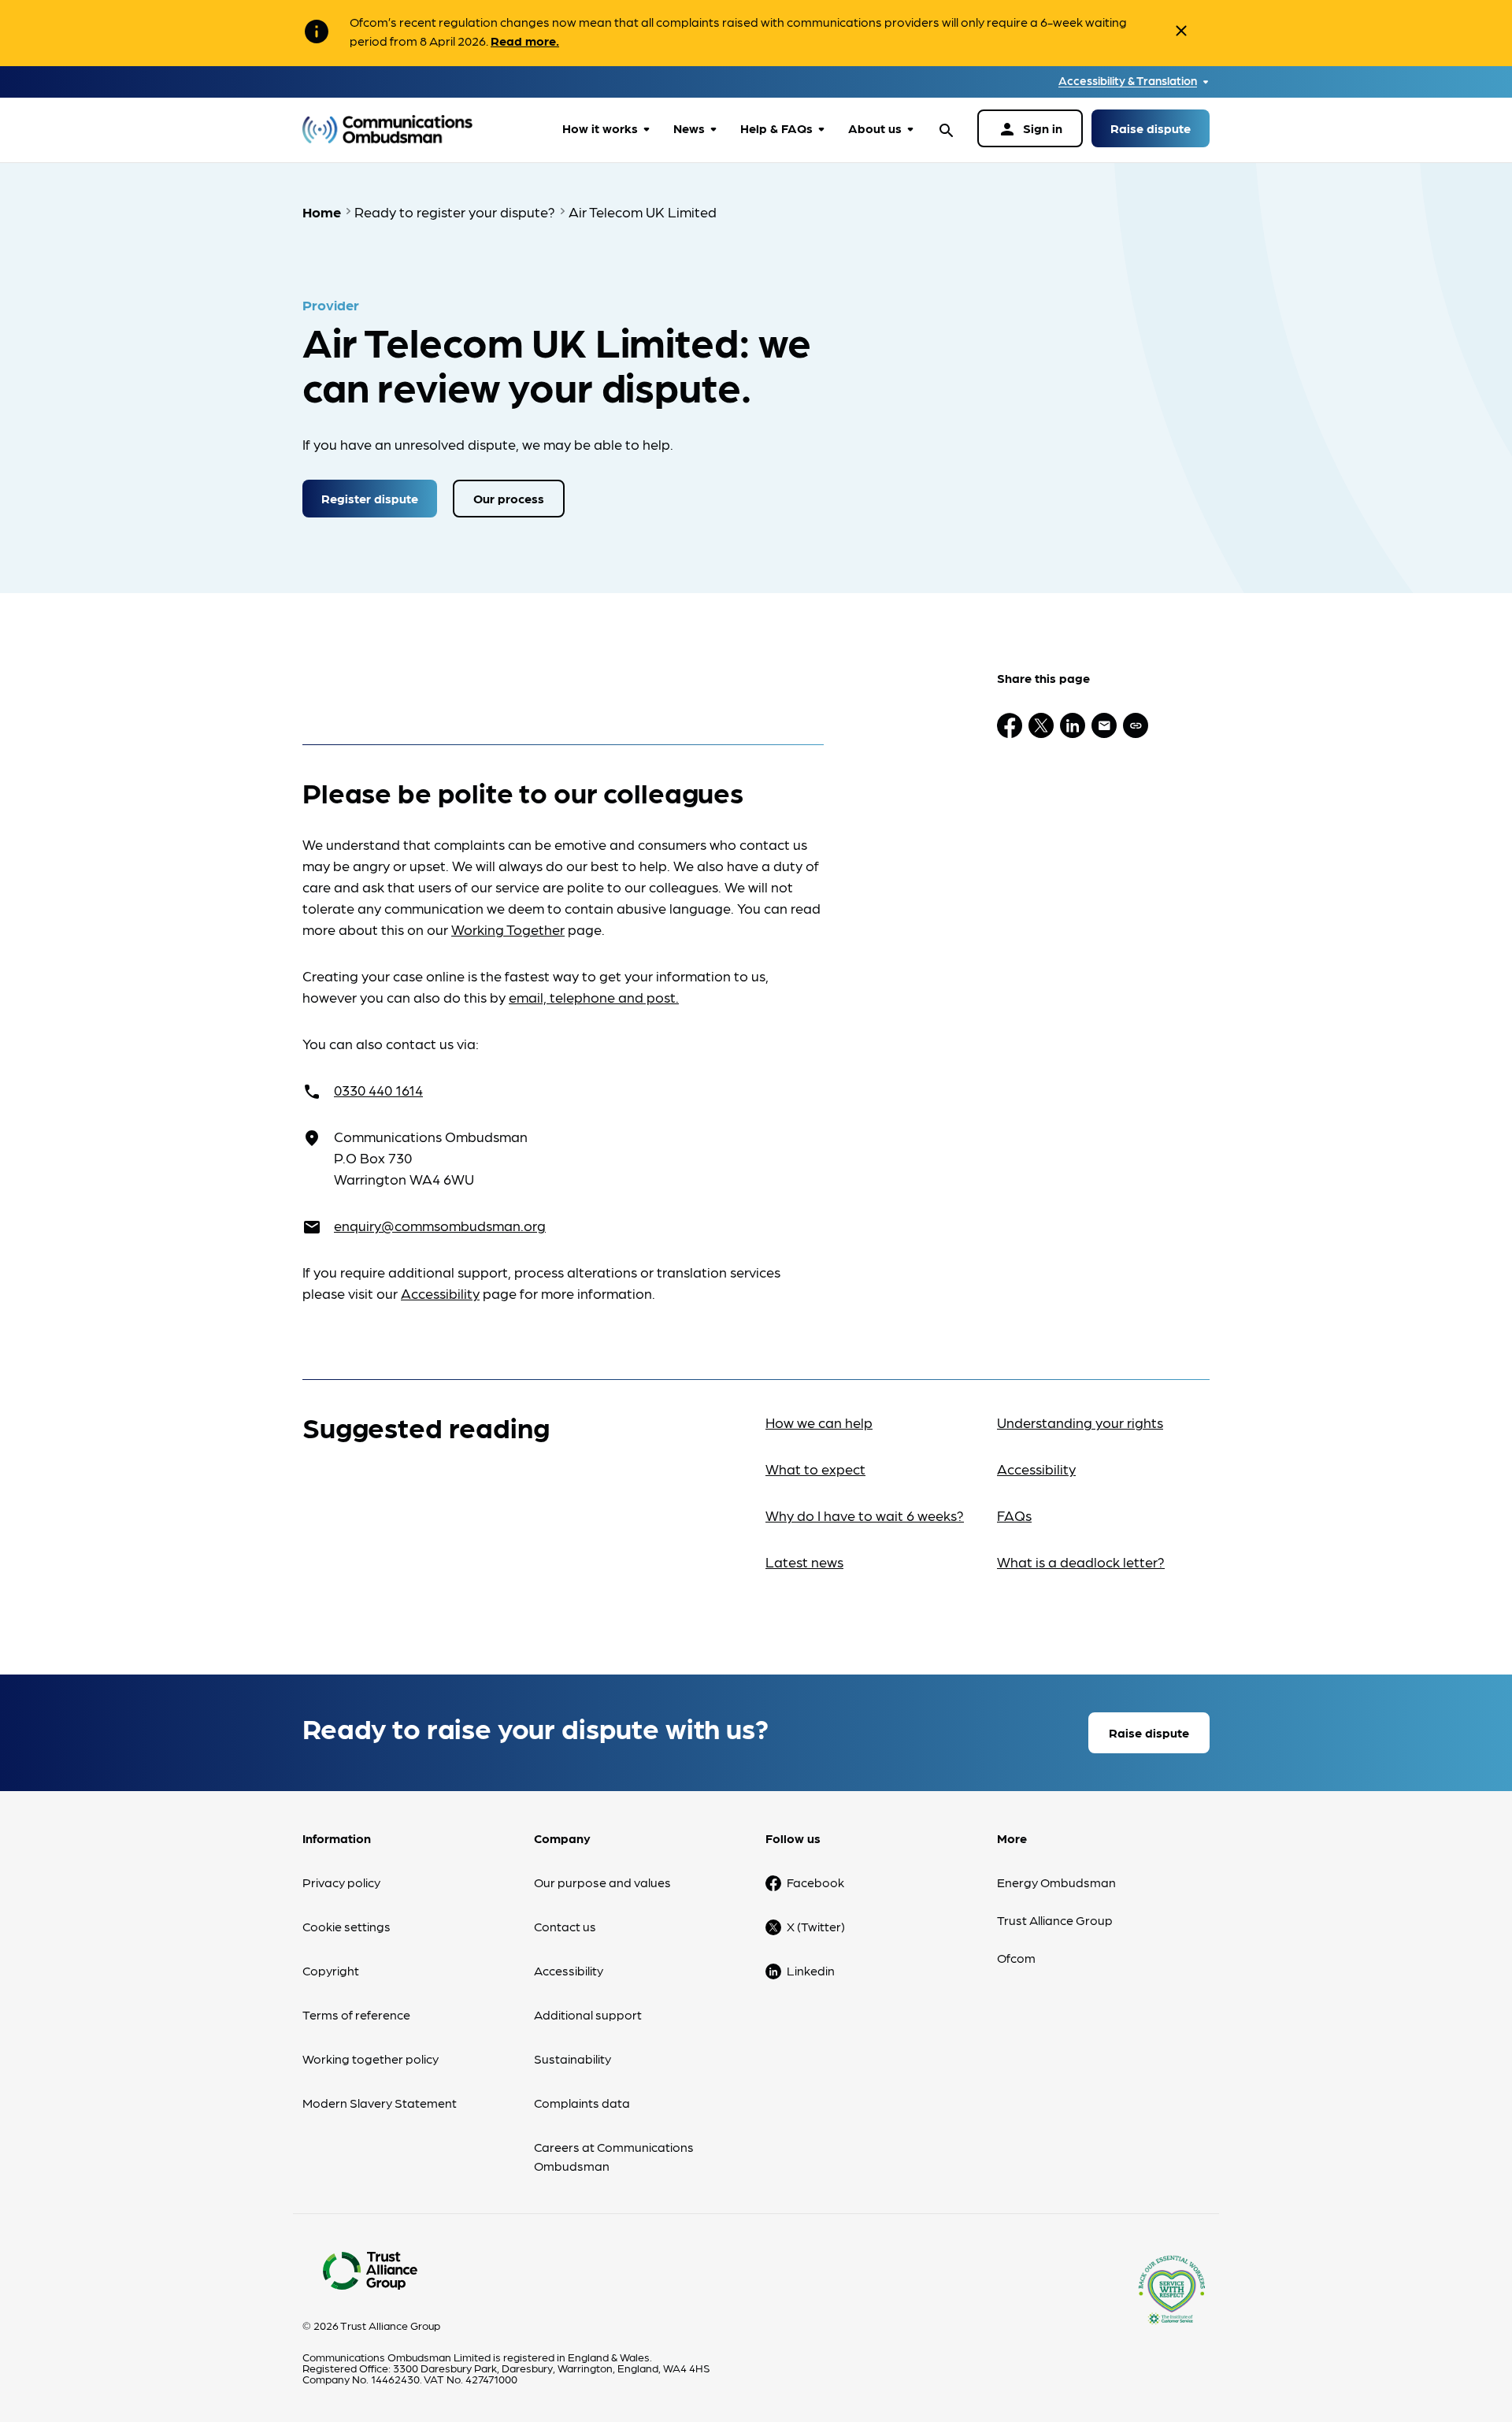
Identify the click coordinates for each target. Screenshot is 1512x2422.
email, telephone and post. (594, 997)
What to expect (815, 1469)
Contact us (565, 1926)
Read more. (525, 41)
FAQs (1014, 1515)
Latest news (804, 1562)
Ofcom (1016, 1958)
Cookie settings (346, 1926)
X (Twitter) (816, 1926)
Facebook (815, 1882)
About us (875, 128)
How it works (600, 128)
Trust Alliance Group (1055, 1920)
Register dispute (370, 498)
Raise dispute (1151, 128)
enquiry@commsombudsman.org (440, 1225)
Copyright (331, 1970)
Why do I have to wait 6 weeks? (865, 1515)
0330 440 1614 (378, 1090)
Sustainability (573, 2059)
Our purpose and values (602, 1882)
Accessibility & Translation (1128, 81)
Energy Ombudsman (1056, 1882)
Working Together (508, 929)
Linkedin (811, 1970)
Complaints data (582, 2103)
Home (322, 211)
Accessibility (440, 1293)
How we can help (819, 1422)
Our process (509, 498)
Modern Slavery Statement (380, 2103)
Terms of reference (356, 2014)
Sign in (1030, 129)
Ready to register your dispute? (455, 211)
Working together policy (371, 2059)
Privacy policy (341, 1882)
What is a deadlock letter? (1081, 1562)
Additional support (588, 2014)
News (689, 128)
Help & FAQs (776, 128)
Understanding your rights (1080, 1422)
